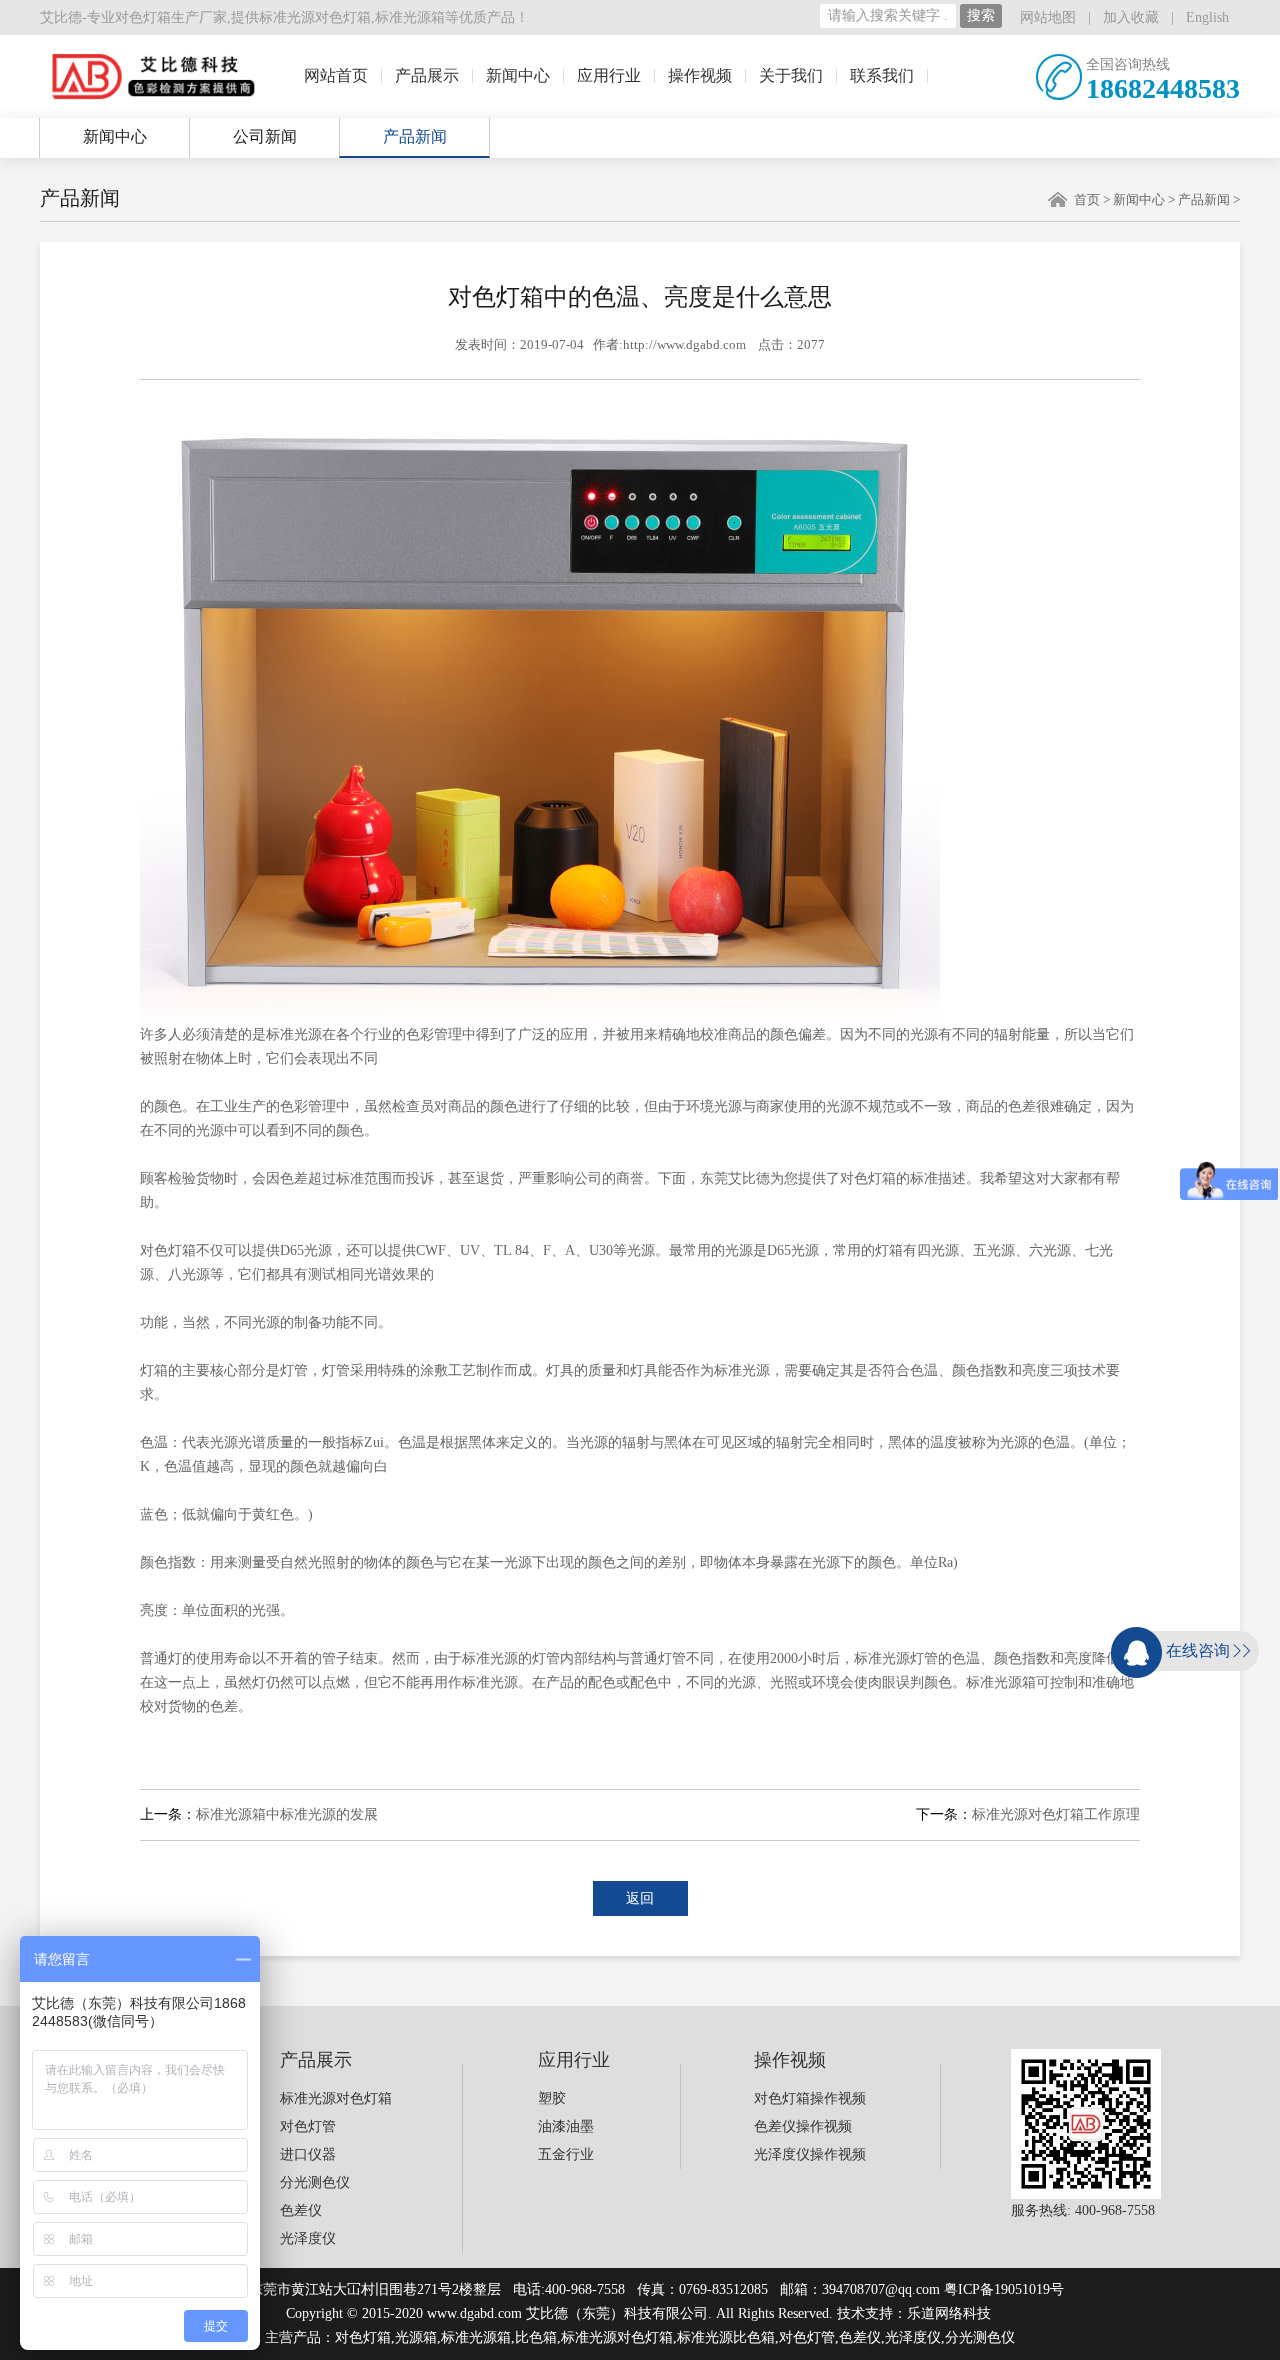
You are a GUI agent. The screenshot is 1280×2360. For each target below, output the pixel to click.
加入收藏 (1131, 17)
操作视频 (700, 75)
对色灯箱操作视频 (810, 2098)
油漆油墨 (566, 2126)
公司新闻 (265, 136)
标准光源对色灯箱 (315, 17)
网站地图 (1048, 17)
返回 (640, 1898)
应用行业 (609, 75)
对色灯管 (308, 2126)
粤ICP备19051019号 (1004, 2289)
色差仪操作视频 (803, 2126)
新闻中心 (518, 75)
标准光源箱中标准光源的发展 (287, 1814)
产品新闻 (415, 136)
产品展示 (427, 75)
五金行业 (566, 2154)
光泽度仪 (308, 2238)
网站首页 (336, 75)
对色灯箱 (363, 2337)
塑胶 (552, 2098)
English (1207, 17)
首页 (1087, 199)
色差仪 (301, 2210)
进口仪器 (308, 2154)
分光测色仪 (315, 2182)
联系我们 (882, 75)
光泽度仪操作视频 (810, 2154)
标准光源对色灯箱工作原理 (1056, 1814)
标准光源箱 (410, 17)
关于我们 (791, 75)
